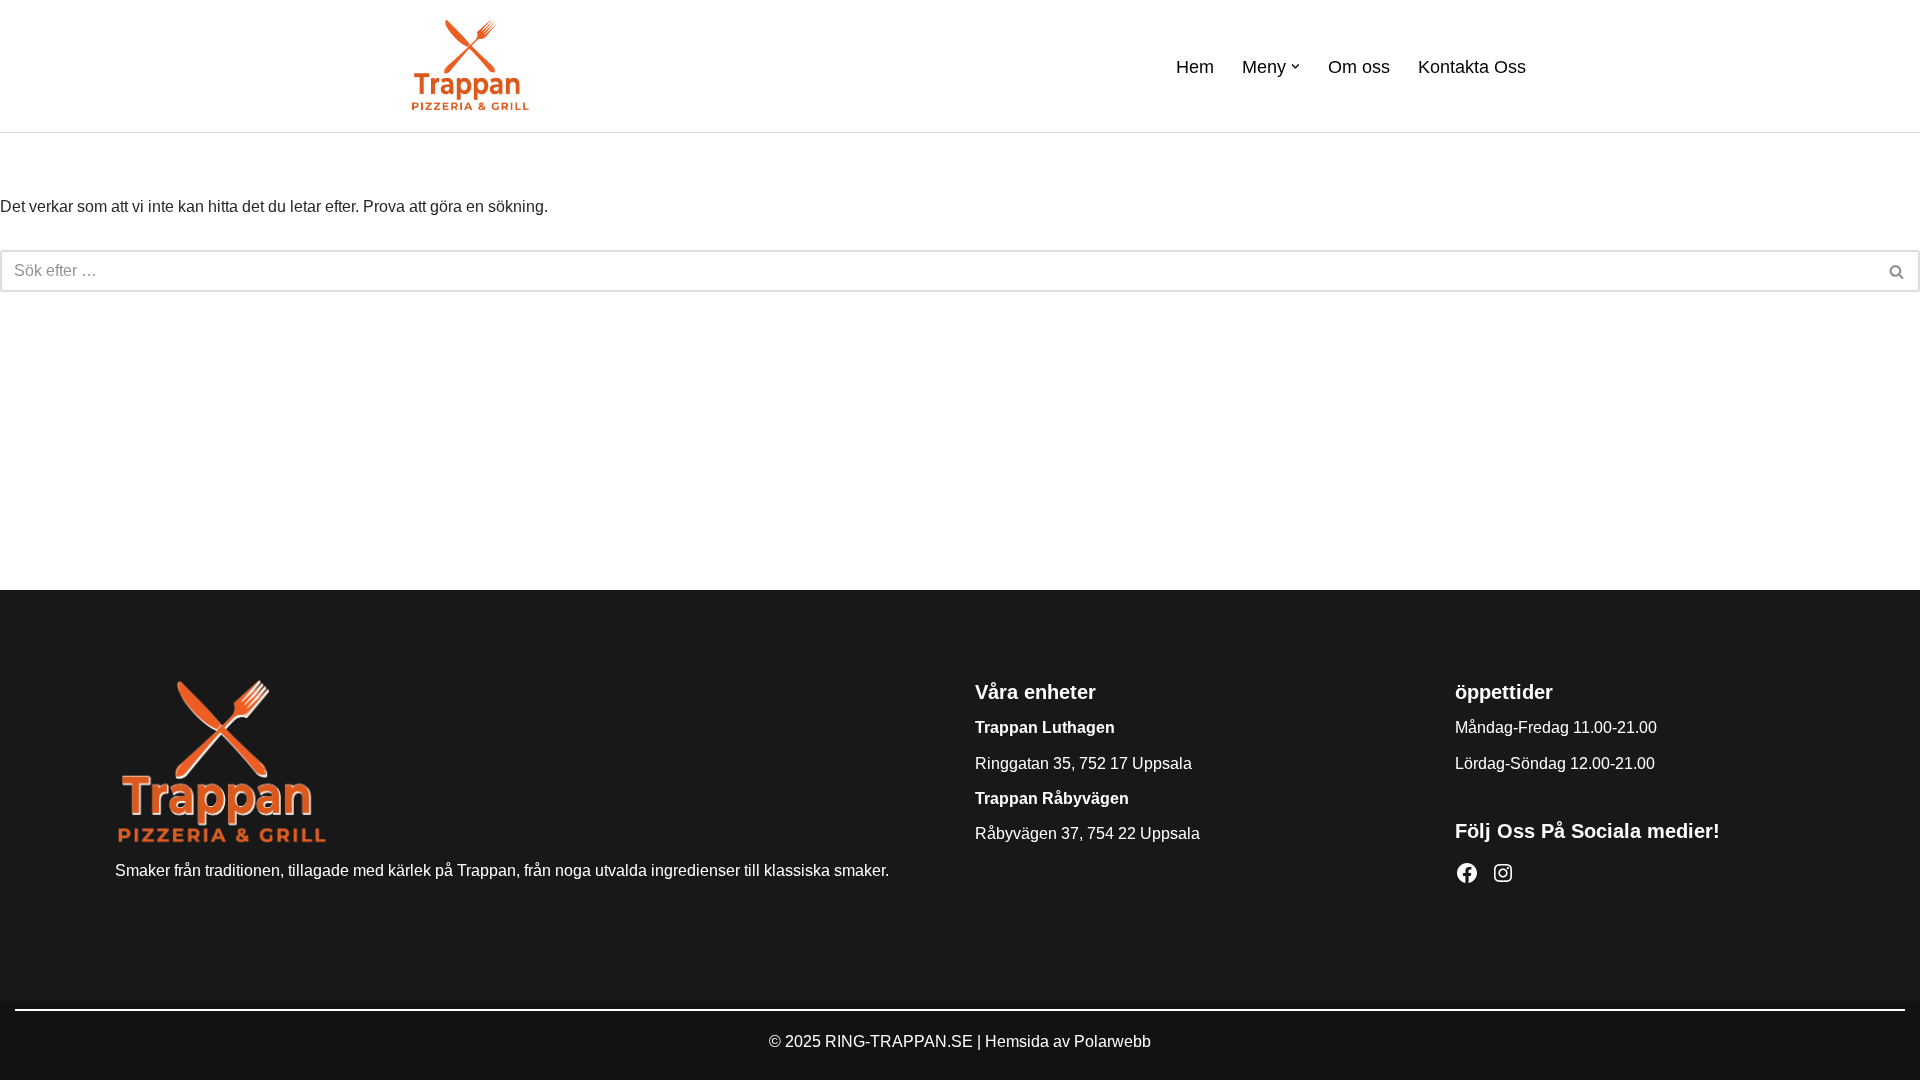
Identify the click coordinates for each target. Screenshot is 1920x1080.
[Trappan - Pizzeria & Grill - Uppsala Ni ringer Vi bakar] (470, 66)
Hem (1195, 67)
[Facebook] (1467, 873)
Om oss (1359, 67)
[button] (1295, 66)
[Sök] (1897, 271)
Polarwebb (1112, 1041)
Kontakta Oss (1472, 67)
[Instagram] (1503, 873)
